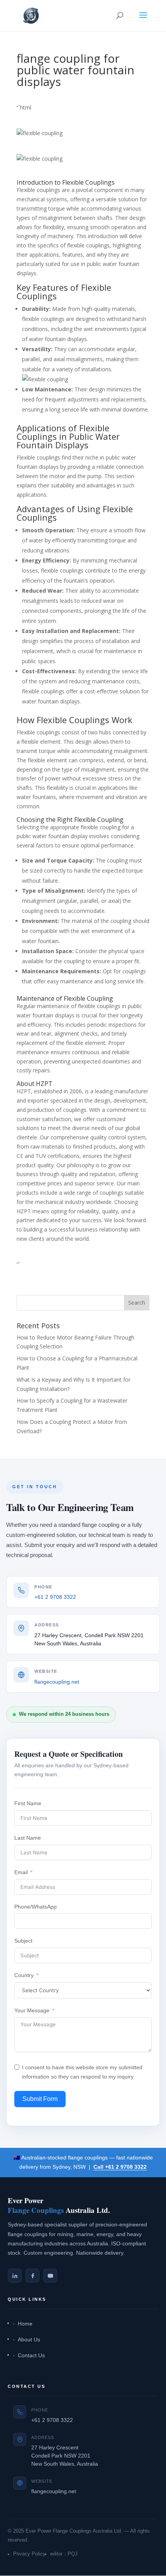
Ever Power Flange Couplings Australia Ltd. (74, 2531)
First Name (28, 1803)
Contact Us (31, 2356)
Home (25, 2324)
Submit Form (40, 2099)
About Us (29, 2340)
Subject (23, 1941)
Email (21, 1872)
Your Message (32, 2010)
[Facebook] (32, 2276)
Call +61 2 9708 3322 (120, 2167)
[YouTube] (50, 2276)
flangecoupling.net (57, 1682)
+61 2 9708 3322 (55, 1597)
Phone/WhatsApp (36, 1907)
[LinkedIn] (15, 2276)
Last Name (28, 1838)
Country (24, 1975)
